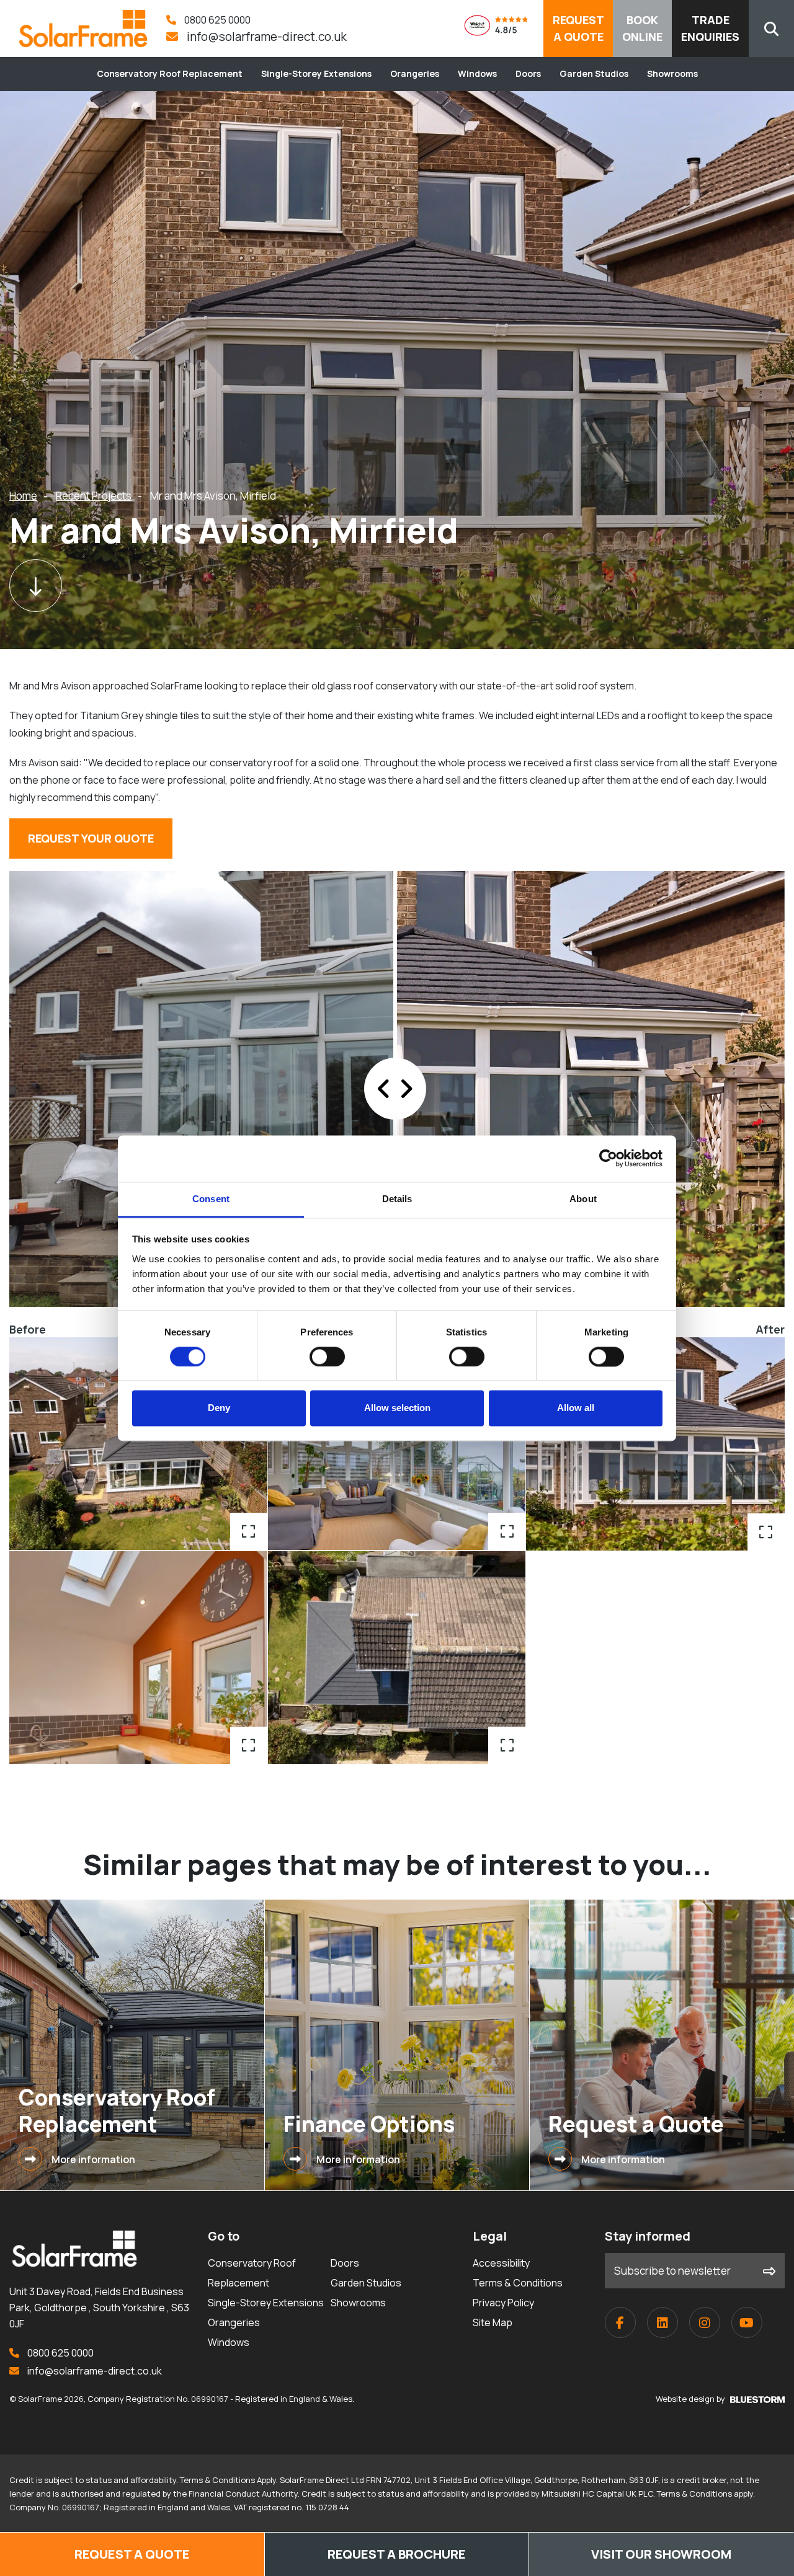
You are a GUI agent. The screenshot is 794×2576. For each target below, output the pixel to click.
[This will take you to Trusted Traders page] (504, 29)
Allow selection (397, 1408)
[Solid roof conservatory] (655, 1444)
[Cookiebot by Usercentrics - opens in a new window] (608, 1158)
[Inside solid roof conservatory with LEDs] (397, 1444)
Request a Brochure (397, 2554)
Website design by (691, 2399)
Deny (219, 1408)
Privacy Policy (503, 2303)
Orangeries (415, 73)
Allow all (576, 1408)
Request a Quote (132, 2554)
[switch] (327, 1357)
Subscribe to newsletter (672, 2271)
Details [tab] (397, 1199)
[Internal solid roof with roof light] (139, 1658)
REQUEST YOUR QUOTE (91, 838)
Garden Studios (594, 73)
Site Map (493, 2322)
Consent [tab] (211, 1199)
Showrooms (672, 73)
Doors (528, 73)
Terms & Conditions (518, 2283)
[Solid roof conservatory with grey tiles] (139, 1444)
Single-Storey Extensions (316, 73)
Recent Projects (94, 496)
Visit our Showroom (661, 2554)
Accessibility (501, 2263)
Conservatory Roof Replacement (170, 73)
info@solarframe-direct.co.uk (265, 37)
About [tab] (583, 1199)
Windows (477, 73)
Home (23, 496)
